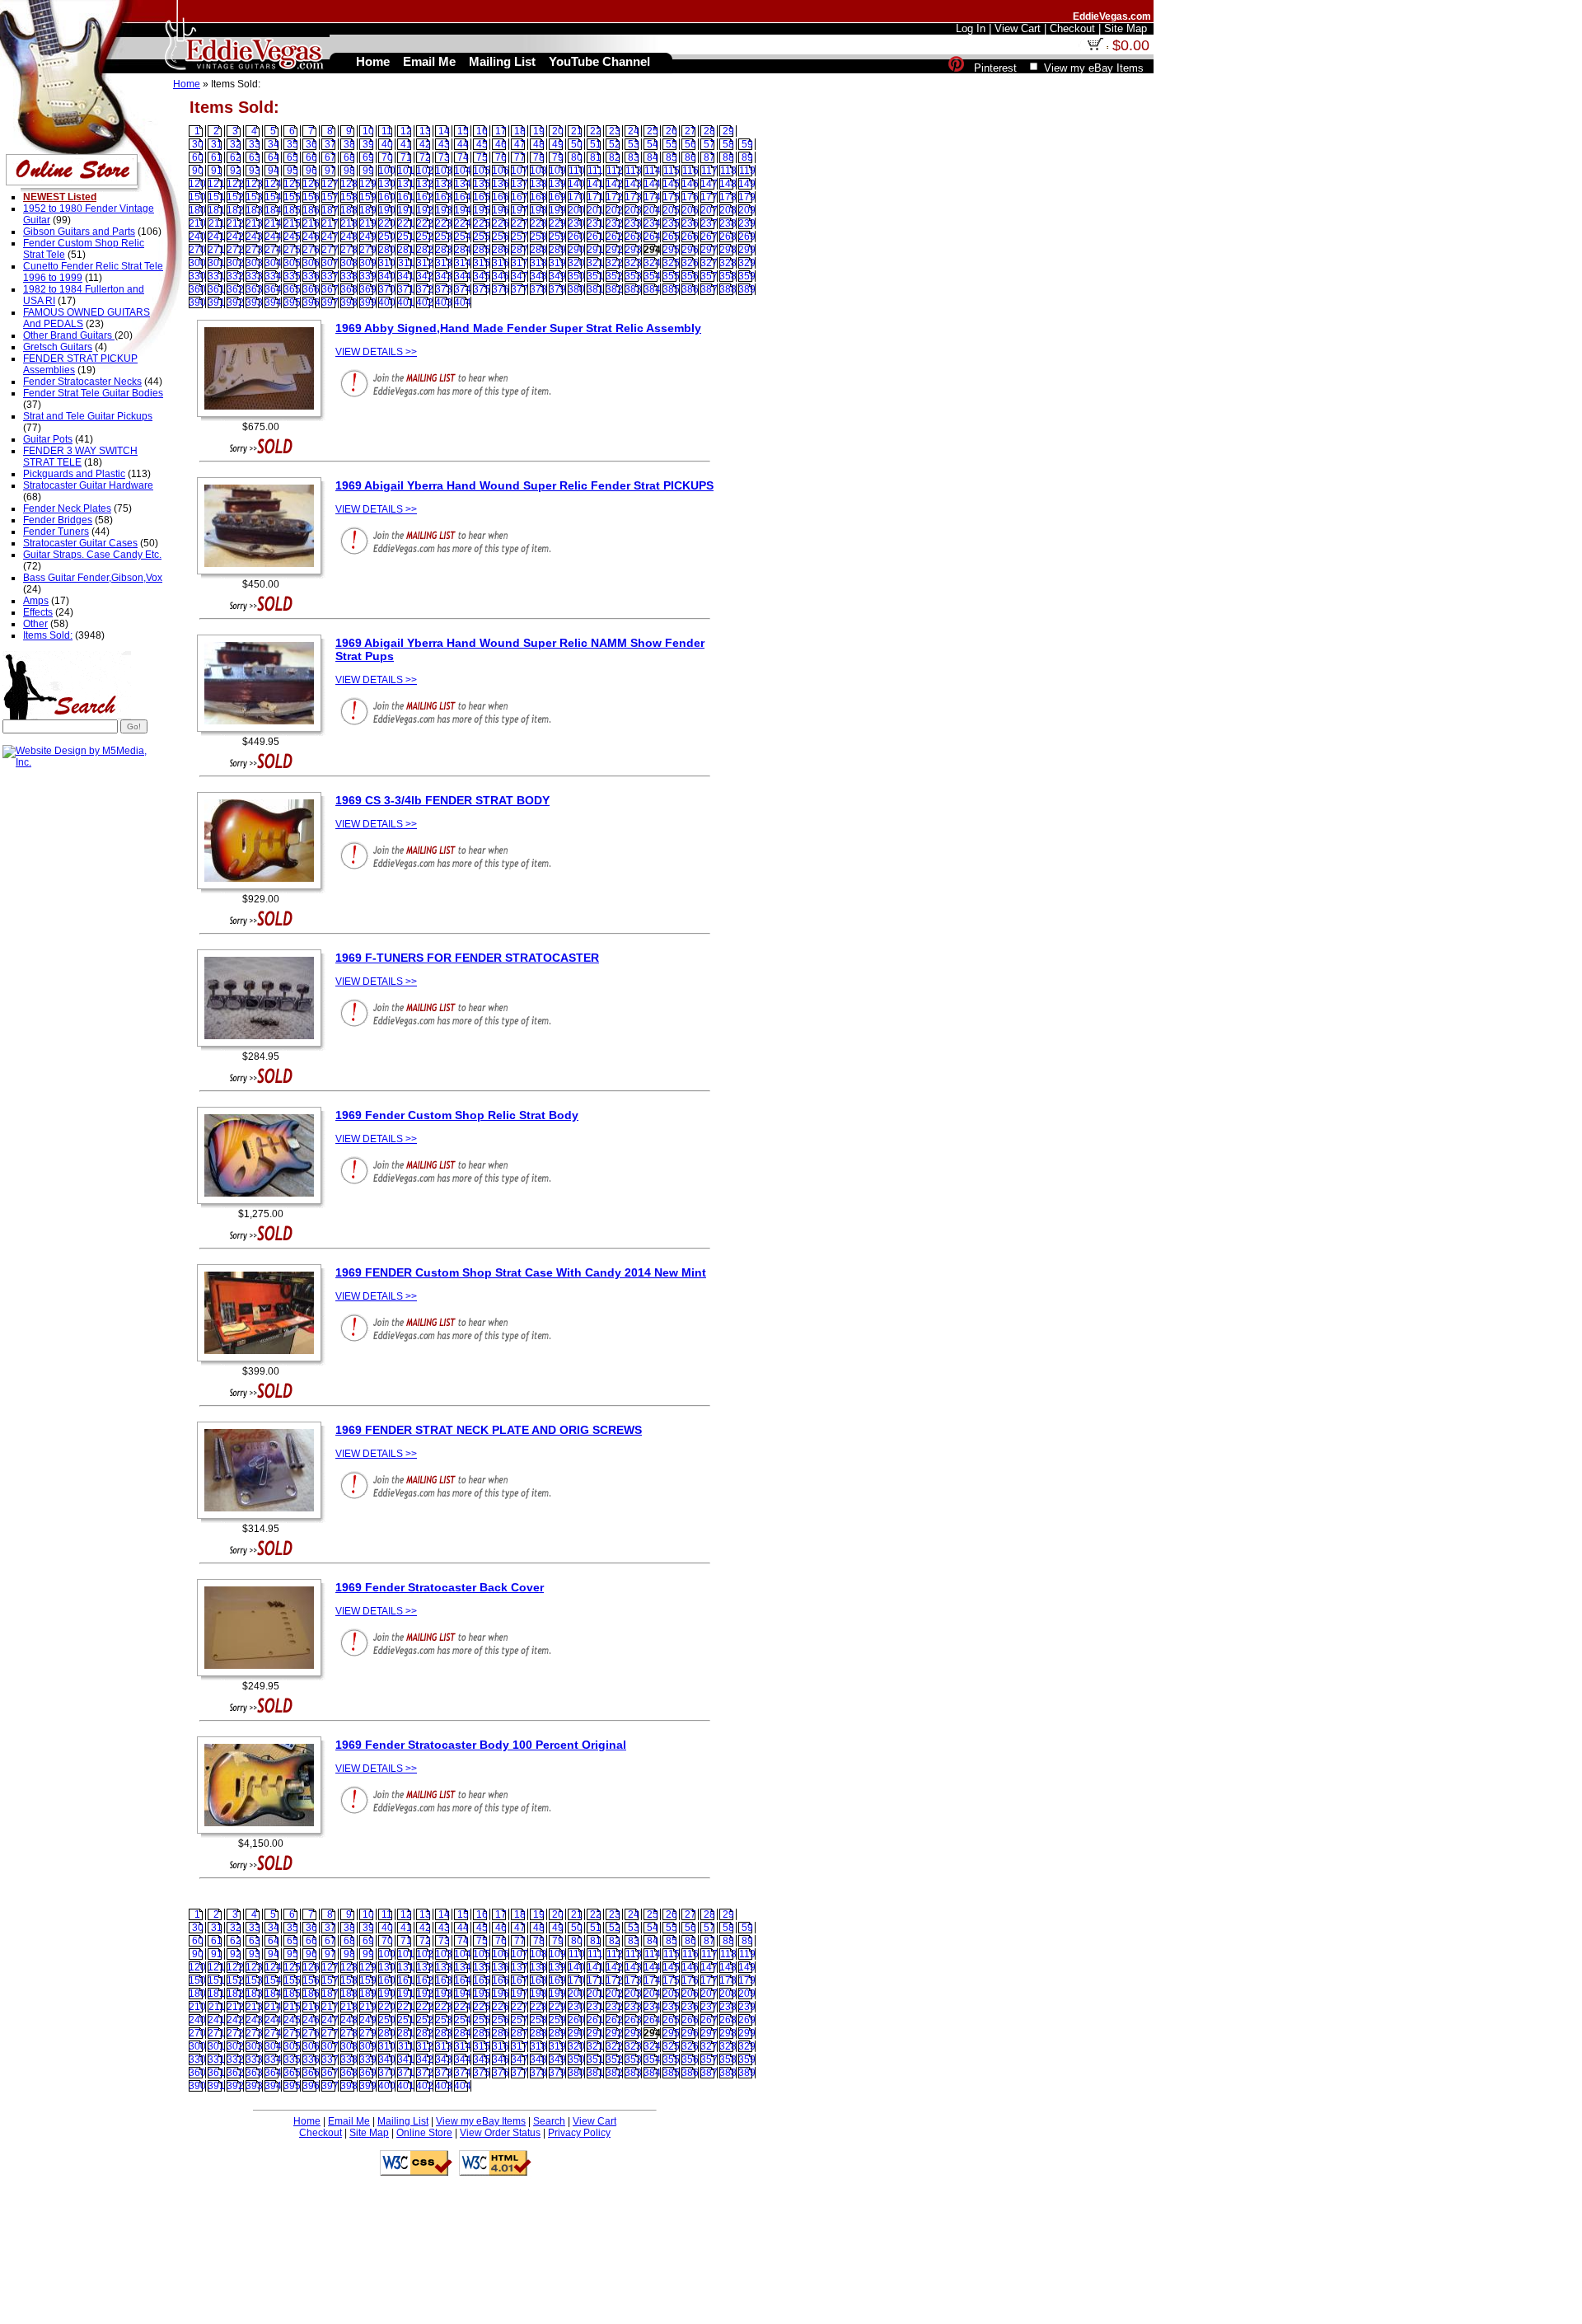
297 (709, 250)
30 (198, 144)
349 (557, 276)
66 (311, 157)
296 (690, 250)
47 (520, 144)
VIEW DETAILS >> (376, 352)
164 (463, 197)
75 (482, 157)
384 (652, 289)
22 (596, 131)
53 (634, 144)
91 (217, 171)
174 (652, 197)
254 (463, 237)
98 (349, 171)
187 (330, 210)
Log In (971, 28)
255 (482, 237)
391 (216, 302)
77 (520, 157)
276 (311, 250)
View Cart (594, 2121)
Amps (36, 601)
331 (216, 276)
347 (520, 276)
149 (747, 184)
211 (217, 223)
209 (747, 210)
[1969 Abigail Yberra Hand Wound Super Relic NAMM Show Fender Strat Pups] (263, 733)
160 (387, 197)
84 (653, 157)
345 (482, 276)
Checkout (321, 2133)
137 (520, 184)
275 (292, 250)
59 (747, 144)
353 (633, 276)
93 (255, 171)
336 (311, 276)
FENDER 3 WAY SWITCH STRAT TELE (80, 457)
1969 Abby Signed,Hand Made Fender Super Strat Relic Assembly (518, 328)
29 (728, 131)
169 (557, 197)
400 (387, 302)
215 (292, 223)
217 (330, 223)
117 (709, 171)
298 (728, 250)
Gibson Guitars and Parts (79, 232)
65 (293, 157)
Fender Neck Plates (67, 508)
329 (747, 263)
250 (387, 237)
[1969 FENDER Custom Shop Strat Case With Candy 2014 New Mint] (263, 1362)
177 (709, 197)
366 (311, 289)
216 (311, 223)
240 (197, 237)
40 (387, 144)
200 (576, 210)
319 (557, 263)
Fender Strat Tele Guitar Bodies (93, 393)
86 (690, 157)
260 (576, 237)
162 (425, 197)
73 (444, 157)
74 (463, 157)
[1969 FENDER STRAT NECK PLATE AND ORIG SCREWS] (263, 1520)
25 (653, 131)
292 (614, 250)
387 (709, 289)
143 (633, 184)
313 (444, 263)
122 (235, 184)
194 (463, 210)
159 (368, 197)
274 (273, 250)
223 (444, 223)
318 (538, 263)
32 (236, 144)
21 (577, 131)
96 (311, 171)
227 (520, 223)
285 (482, 250)
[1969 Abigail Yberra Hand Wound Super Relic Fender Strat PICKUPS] (263, 575)
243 (254, 237)
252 (425, 237)
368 (349, 289)
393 (254, 302)
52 (615, 144)
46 (501, 144)
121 (216, 184)
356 (690, 276)
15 (463, 131)
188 (349, 210)
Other (35, 624)
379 (557, 289)
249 (368, 237)
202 (614, 210)
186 (311, 210)
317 (520, 263)
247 (330, 237)
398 (349, 302)
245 (292, 237)
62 (236, 157)
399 (368, 302)
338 (349, 276)
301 (216, 263)
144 (652, 184)
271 (216, 250)
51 (596, 144)
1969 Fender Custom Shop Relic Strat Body (457, 1115)
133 (444, 184)
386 (690, 289)
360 (197, 289)
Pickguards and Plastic (74, 474)
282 (425, 250)
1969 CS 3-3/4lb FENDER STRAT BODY (442, 800)
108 (538, 171)
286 (501, 250)
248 (349, 237)
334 (273, 276)
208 (728, 210)
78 (539, 157)
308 (349, 263)
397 (330, 302)
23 (615, 131)
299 (747, 250)
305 (292, 263)
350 (576, 276)
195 (482, 210)
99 (368, 171)
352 (614, 276)
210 (197, 223)
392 (235, 302)
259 (557, 237)
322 (614, 263)
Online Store (424, 2133)
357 (709, 276)
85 (672, 157)
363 (254, 289)
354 (652, 276)
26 (672, 131)
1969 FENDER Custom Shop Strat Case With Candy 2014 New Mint (521, 1272)
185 (292, 210)
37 (330, 144)
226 (501, 223)
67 (330, 157)
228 (538, 223)
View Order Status (500, 2133)
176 (690, 197)
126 (311, 184)
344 (463, 276)
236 (690, 223)
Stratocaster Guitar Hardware (88, 485)
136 (501, 184)
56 (690, 144)
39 (368, 144)
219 (368, 223)
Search (549, 2121)
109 (557, 171)
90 (198, 171)
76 (501, 157)
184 (273, 210)
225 (482, 223)
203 (633, 210)
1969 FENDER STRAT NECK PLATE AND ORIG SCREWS (489, 1430)
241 (216, 237)
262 (614, 237)
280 (387, 250)
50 (577, 144)
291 (595, 250)
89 (747, 157)
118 (728, 171)
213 (254, 223)
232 (614, 223)
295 (671, 250)
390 (197, 302)
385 (671, 289)
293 (633, 250)
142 (614, 184)
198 (538, 210)
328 (728, 263)
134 (463, 184)
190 (387, 210)
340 (387, 276)
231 (595, 223)
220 (387, 223)
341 (406, 276)
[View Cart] (1095, 47)
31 (217, 144)
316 (501, 263)
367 (330, 289)
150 (197, 197)
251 (406, 237)
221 (406, 223)
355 (671, 276)
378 (538, 289)
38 (349, 144)
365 (292, 289)
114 (653, 171)
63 (255, 157)
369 (368, 289)
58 (728, 144)
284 (463, 250)
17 (501, 131)
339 (368, 276)
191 (406, 210)
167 (520, 197)
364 (273, 289)
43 (444, 144)
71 (406, 157)
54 (653, 144)
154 (273, 197)
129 (368, 184)
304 (273, 263)
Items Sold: (48, 635)
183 (254, 210)
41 (406, 144)
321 (595, 263)
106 (501, 171)
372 (425, 289)
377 (520, 289)
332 (235, 276)
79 (558, 157)
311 (406, 263)
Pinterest (995, 68)
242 (235, 237)
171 (595, 197)
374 (463, 289)
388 (728, 289)
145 (671, 184)
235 (671, 223)
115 (672, 171)
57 (709, 144)
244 (273, 237)
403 (444, 302)
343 (444, 276)
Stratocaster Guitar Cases (80, 543)
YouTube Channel (599, 61)
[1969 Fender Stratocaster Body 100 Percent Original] (263, 1834)
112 (615, 171)
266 (690, 237)
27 (690, 131)
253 (444, 237)
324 (652, 263)
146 (690, 184)
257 (520, 237)
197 (520, 210)
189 (368, 210)
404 (463, 302)
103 (444, 171)
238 (728, 223)
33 (255, 144)
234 (652, 223)
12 (406, 131)
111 (595, 171)
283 (444, 250)
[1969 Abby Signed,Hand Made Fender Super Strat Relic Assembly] (263, 418)
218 (349, 223)
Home (187, 84)
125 (292, 184)
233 (633, 223)
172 (614, 197)
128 (349, 184)
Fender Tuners (56, 532)
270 (197, 250)
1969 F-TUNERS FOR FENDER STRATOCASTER (467, 958)
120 (197, 184)
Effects (38, 612)
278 (349, 250)
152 (235, 197)
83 (634, 157)
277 (330, 250)
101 (406, 171)
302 (235, 263)
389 (747, 289)
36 (311, 144)
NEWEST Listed (60, 197)
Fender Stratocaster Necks (82, 382)
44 (463, 144)
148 (728, 184)
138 (538, 184)
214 (273, 223)
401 (406, 302)
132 (425, 184)
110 (577, 171)
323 (633, 263)
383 (633, 289)
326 (690, 263)
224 (463, 223)
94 (274, 171)
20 (558, 131)
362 (235, 289)
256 (501, 237)
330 (197, 276)
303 (254, 263)
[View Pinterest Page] (956, 68)
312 (425, 263)
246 (311, 237)
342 (425, 276)
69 (368, 157)
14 (444, 131)
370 (387, 289)
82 (615, 157)
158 (349, 197)
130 (387, 184)
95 (293, 171)
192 (425, 210)
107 (520, 171)
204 (652, 210)
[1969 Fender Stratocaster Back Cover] (263, 1677)
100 (387, 171)
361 (216, 289)
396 (311, 302)
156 (311, 197)
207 (709, 210)
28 (709, 131)
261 (595, 237)
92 (236, 171)
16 (482, 131)
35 (293, 144)
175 (671, 197)
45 (482, 144)
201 (595, 210)
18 (520, 131)
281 (406, 250)
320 (576, 263)
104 (463, 171)
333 (254, 276)
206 (690, 210)
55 (672, 144)
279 (368, 250)
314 (463, 263)
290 (576, 250)
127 (330, 184)
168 (538, 197)
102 (425, 171)
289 (557, 250)
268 (728, 237)
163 (444, 197)
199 (557, 210)
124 (273, 184)
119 (747, 171)
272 (235, 250)
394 (273, 302)
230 (576, 223)
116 (690, 171)
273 (254, 250)
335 (292, 276)
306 (311, 263)
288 (538, 250)
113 (634, 171)
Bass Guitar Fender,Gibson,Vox (93, 578)
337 (330, 276)
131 (406, 184)
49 (558, 144)
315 (482, 263)
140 (576, 184)
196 (501, 210)
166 (501, 197)
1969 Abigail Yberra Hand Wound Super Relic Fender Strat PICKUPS (524, 485)
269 (747, 237)
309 (368, 263)
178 (728, 197)
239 (747, 223)
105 (482, 171)
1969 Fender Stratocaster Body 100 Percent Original (481, 1745)
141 (595, 184)
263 (633, 237)
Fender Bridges (58, 520)
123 (254, 184)
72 (425, 157)
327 (709, 263)
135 (482, 184)
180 (197, 210)
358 (728, 276)
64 (274, 157)
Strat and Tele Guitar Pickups (88, 416)
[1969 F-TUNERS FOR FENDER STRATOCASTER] (263, 1047)
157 (330, 197)
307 (330, 263)
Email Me (349, 2121)
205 (671, 210)
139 (557, 184)
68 (349, 157)
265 (671, 237)
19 (539, 131)
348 (538, 276)
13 (425, 131)
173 (633, 197)
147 (709, 184)
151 (216, 197)
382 (614, 289)
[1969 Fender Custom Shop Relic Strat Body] (263, 1205)
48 (539, 144)
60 (198, 157)
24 (634, 131)
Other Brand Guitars (69, 335)
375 (482, 289)
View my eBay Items (481, 2121)
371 (406, 289)
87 (709, 157)
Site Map (369, 2133)
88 (728, 157)
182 (235, 210)
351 (595, 276)
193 (444, 210)
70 (387, 157)
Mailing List (403, 2121)
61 (217, 157)
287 (520, 250)
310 (387, 263)
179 (747, 197)
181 (216, 210)
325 (671, 263)
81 (596, 157)
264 (652, 237)
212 (235, 223)
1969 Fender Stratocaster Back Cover (440, 1587)
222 (425, 223)
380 (576, 289)
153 (254, 197)
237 (709, 223)
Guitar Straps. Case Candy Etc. (92, 555)
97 (330, 171)
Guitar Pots (48, 439)
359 (747, 276)
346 (501, 276)
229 (557, 223)
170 (576, 197)
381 (595, 289)
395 (292, 302)
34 (274, 144)
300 (197, 263)
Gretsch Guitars (58, 347)
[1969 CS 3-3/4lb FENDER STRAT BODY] (263, 890)
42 (425, 144)
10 (368, 131)
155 (292, 197)
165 (482, 197)
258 (538, 237)
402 (425, 302)
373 (444, 289)
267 (709, 237)
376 (501, 289)
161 (406, 197)
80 (577, 157)
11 (387, 131)
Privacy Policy (579, 2133)
